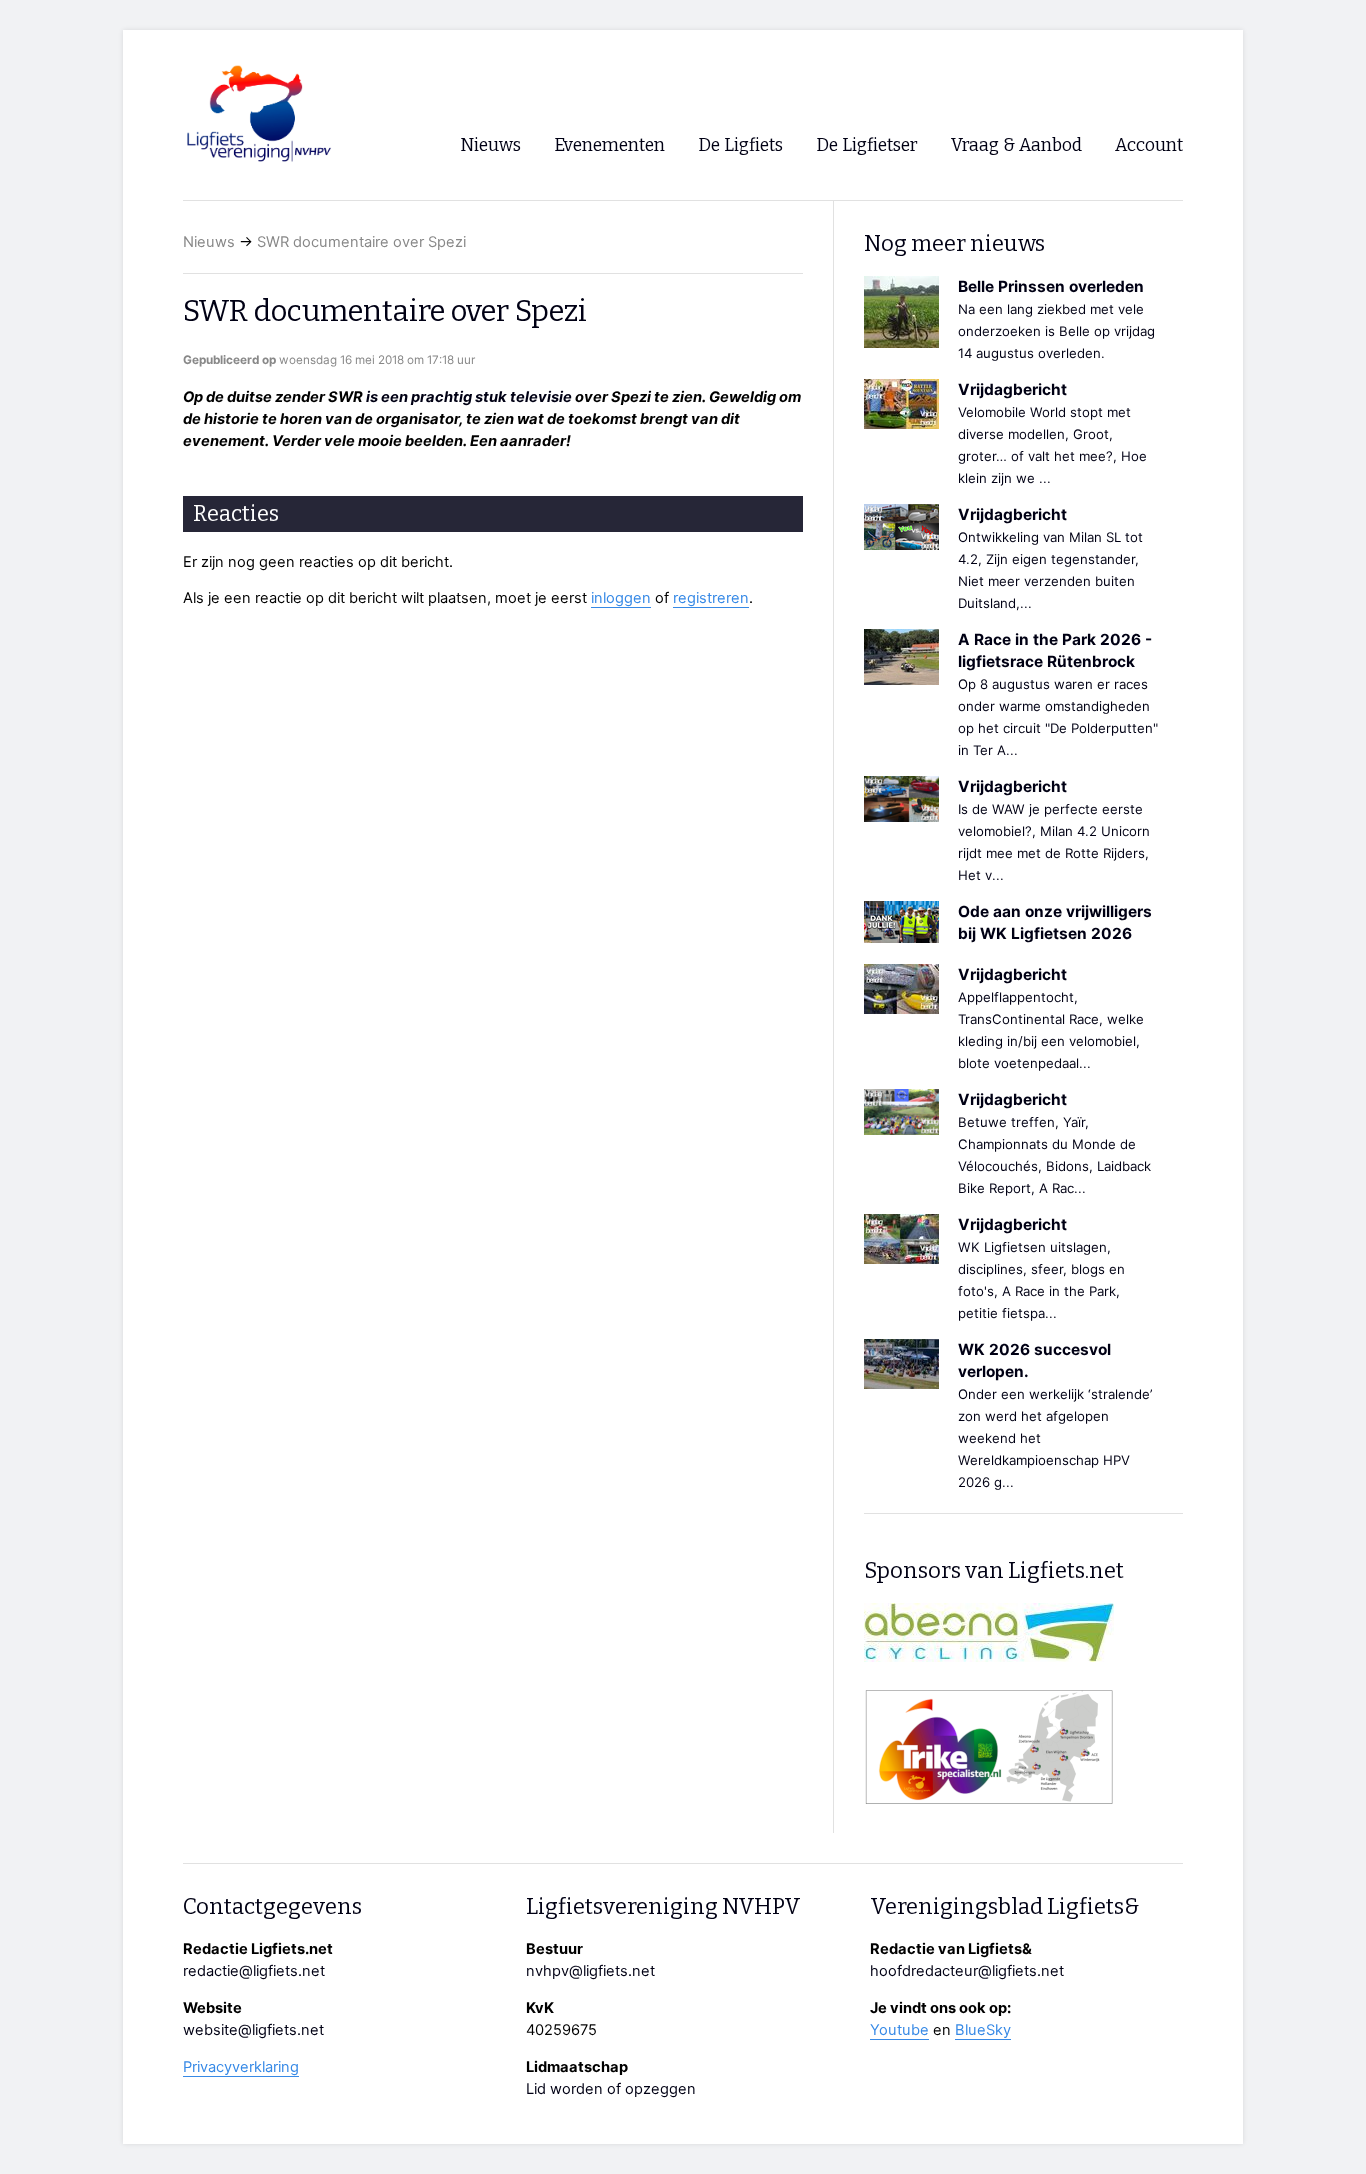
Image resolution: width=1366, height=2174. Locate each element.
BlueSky (983, 2030)
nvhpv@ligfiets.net (590, 1971)
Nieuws (209, 242)
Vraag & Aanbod (1016, 145)
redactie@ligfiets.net (254, 1971)
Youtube (899, 2030)
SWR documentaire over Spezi (361, 242)
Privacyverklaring (241, 2067)
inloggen (621, 598)
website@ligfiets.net (253, 2030)
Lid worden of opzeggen (611, 2089)
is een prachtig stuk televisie (469, 397)
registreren (711, 598)
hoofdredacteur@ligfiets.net (967, 1971)
